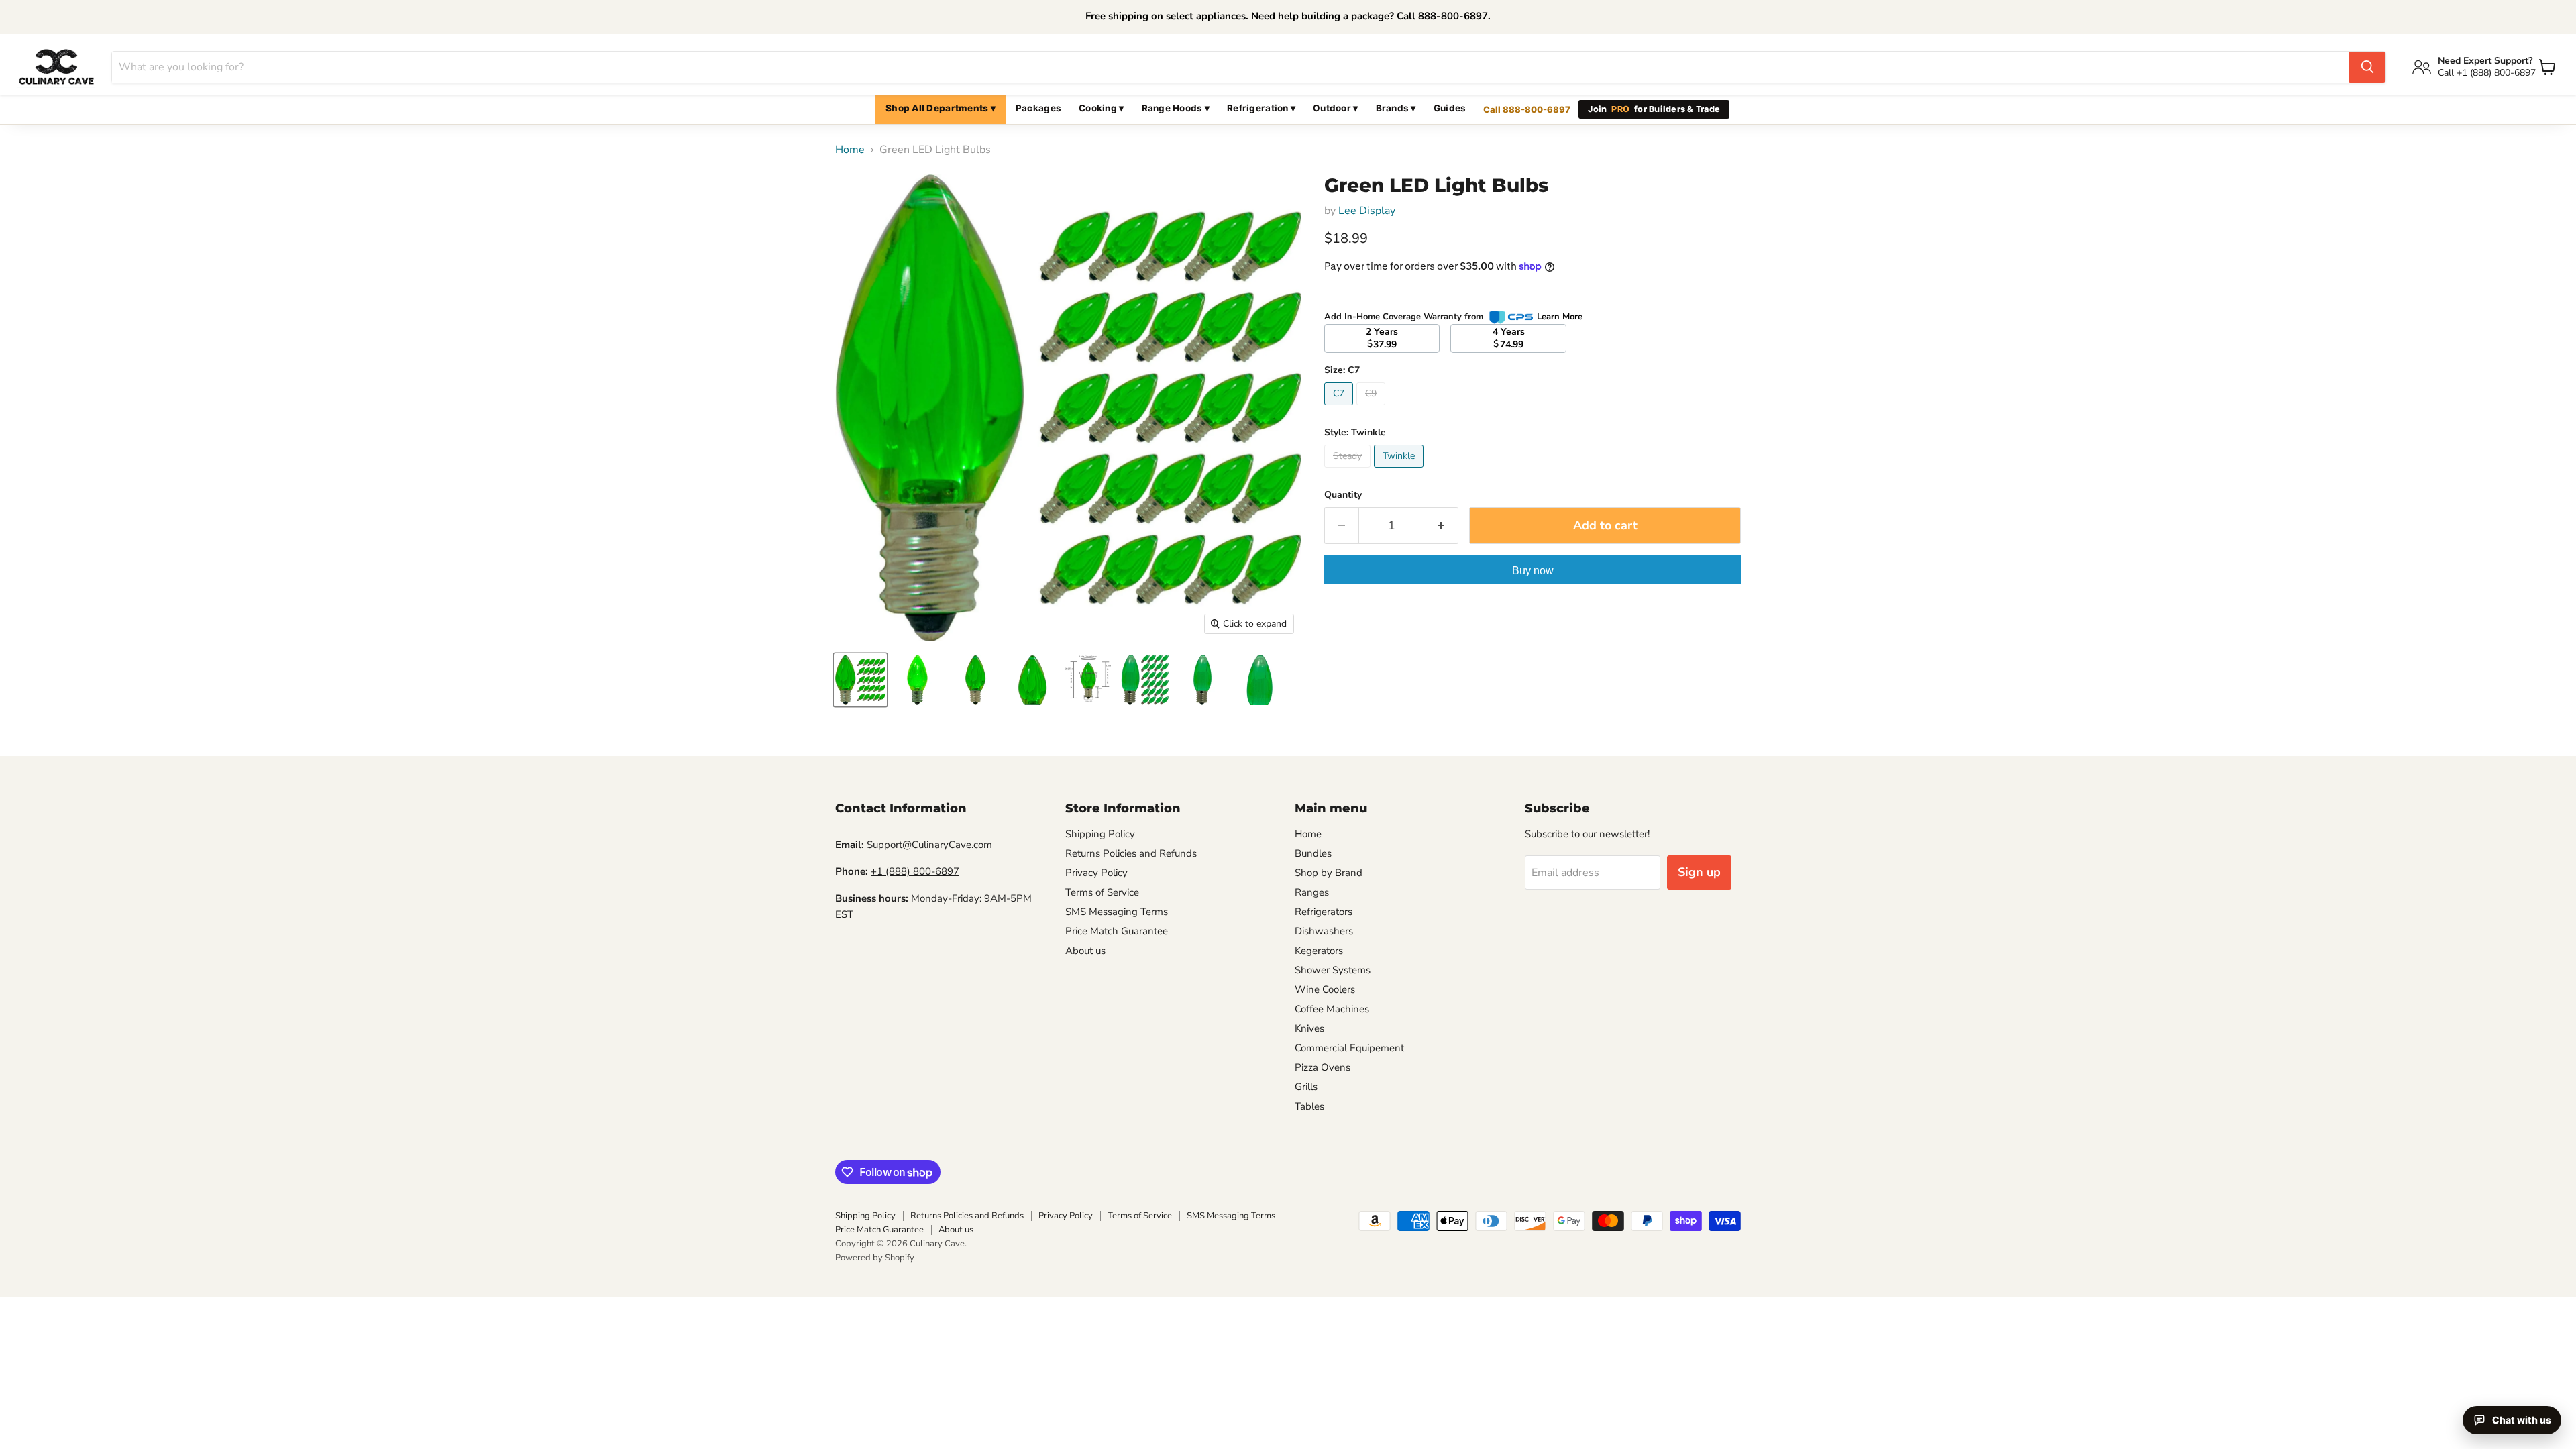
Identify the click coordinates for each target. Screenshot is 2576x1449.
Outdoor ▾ (1335, 108)
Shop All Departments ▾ (941, 108)
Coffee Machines (1332, 1009)
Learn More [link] (1560, 317)
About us (1085, 951)
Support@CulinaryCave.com (929, 845)
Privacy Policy (1096, 873)
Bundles (1313, 853)
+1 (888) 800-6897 (915, 871)
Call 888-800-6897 (1527, 109)
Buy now (1533, 571)
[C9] (1373, 409)
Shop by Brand (1329, 873)
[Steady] (1349, 471)
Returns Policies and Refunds (1131, 853)
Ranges (1312, 892)
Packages (1038, 108)
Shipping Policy (1100, 834)
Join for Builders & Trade (1654, 109)
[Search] (2367, 67)
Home (850, 150)
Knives (1309, 1028)
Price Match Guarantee (1117, 931)
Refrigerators (1324, 912)
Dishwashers (1324, 931)
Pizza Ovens (1323, 1067)
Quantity (1343, 495)
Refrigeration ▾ (1261, 108)
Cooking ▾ (1101, 108)
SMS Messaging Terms (1117, 912)
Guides (1450, 108)
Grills (1306, 1087)
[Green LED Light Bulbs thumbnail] (860, 680)
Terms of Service (1102, 892)
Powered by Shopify (875, 1258)
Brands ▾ (1396, 108)
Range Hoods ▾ (1176, 108)
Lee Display (1367, 211)
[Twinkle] (1400, 471)
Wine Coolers (1325, 989)
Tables (1309, 1106)
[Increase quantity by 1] (1441, 526)
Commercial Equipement (1349, 1048)
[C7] (1340, 409)
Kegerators (1319, 951)
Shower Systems (1333, 970)
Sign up (1699, 872)
